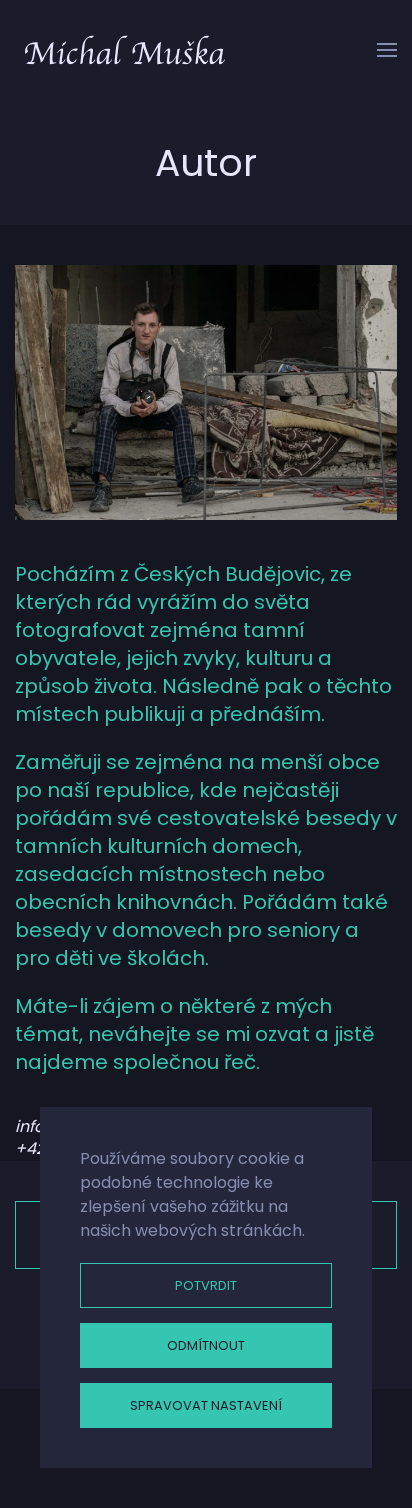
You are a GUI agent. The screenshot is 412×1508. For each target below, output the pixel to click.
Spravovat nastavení (206, 1405)
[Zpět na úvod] (125, 50)
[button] (387, 50)
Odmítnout (206, 1345)
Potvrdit (206, 1285)
